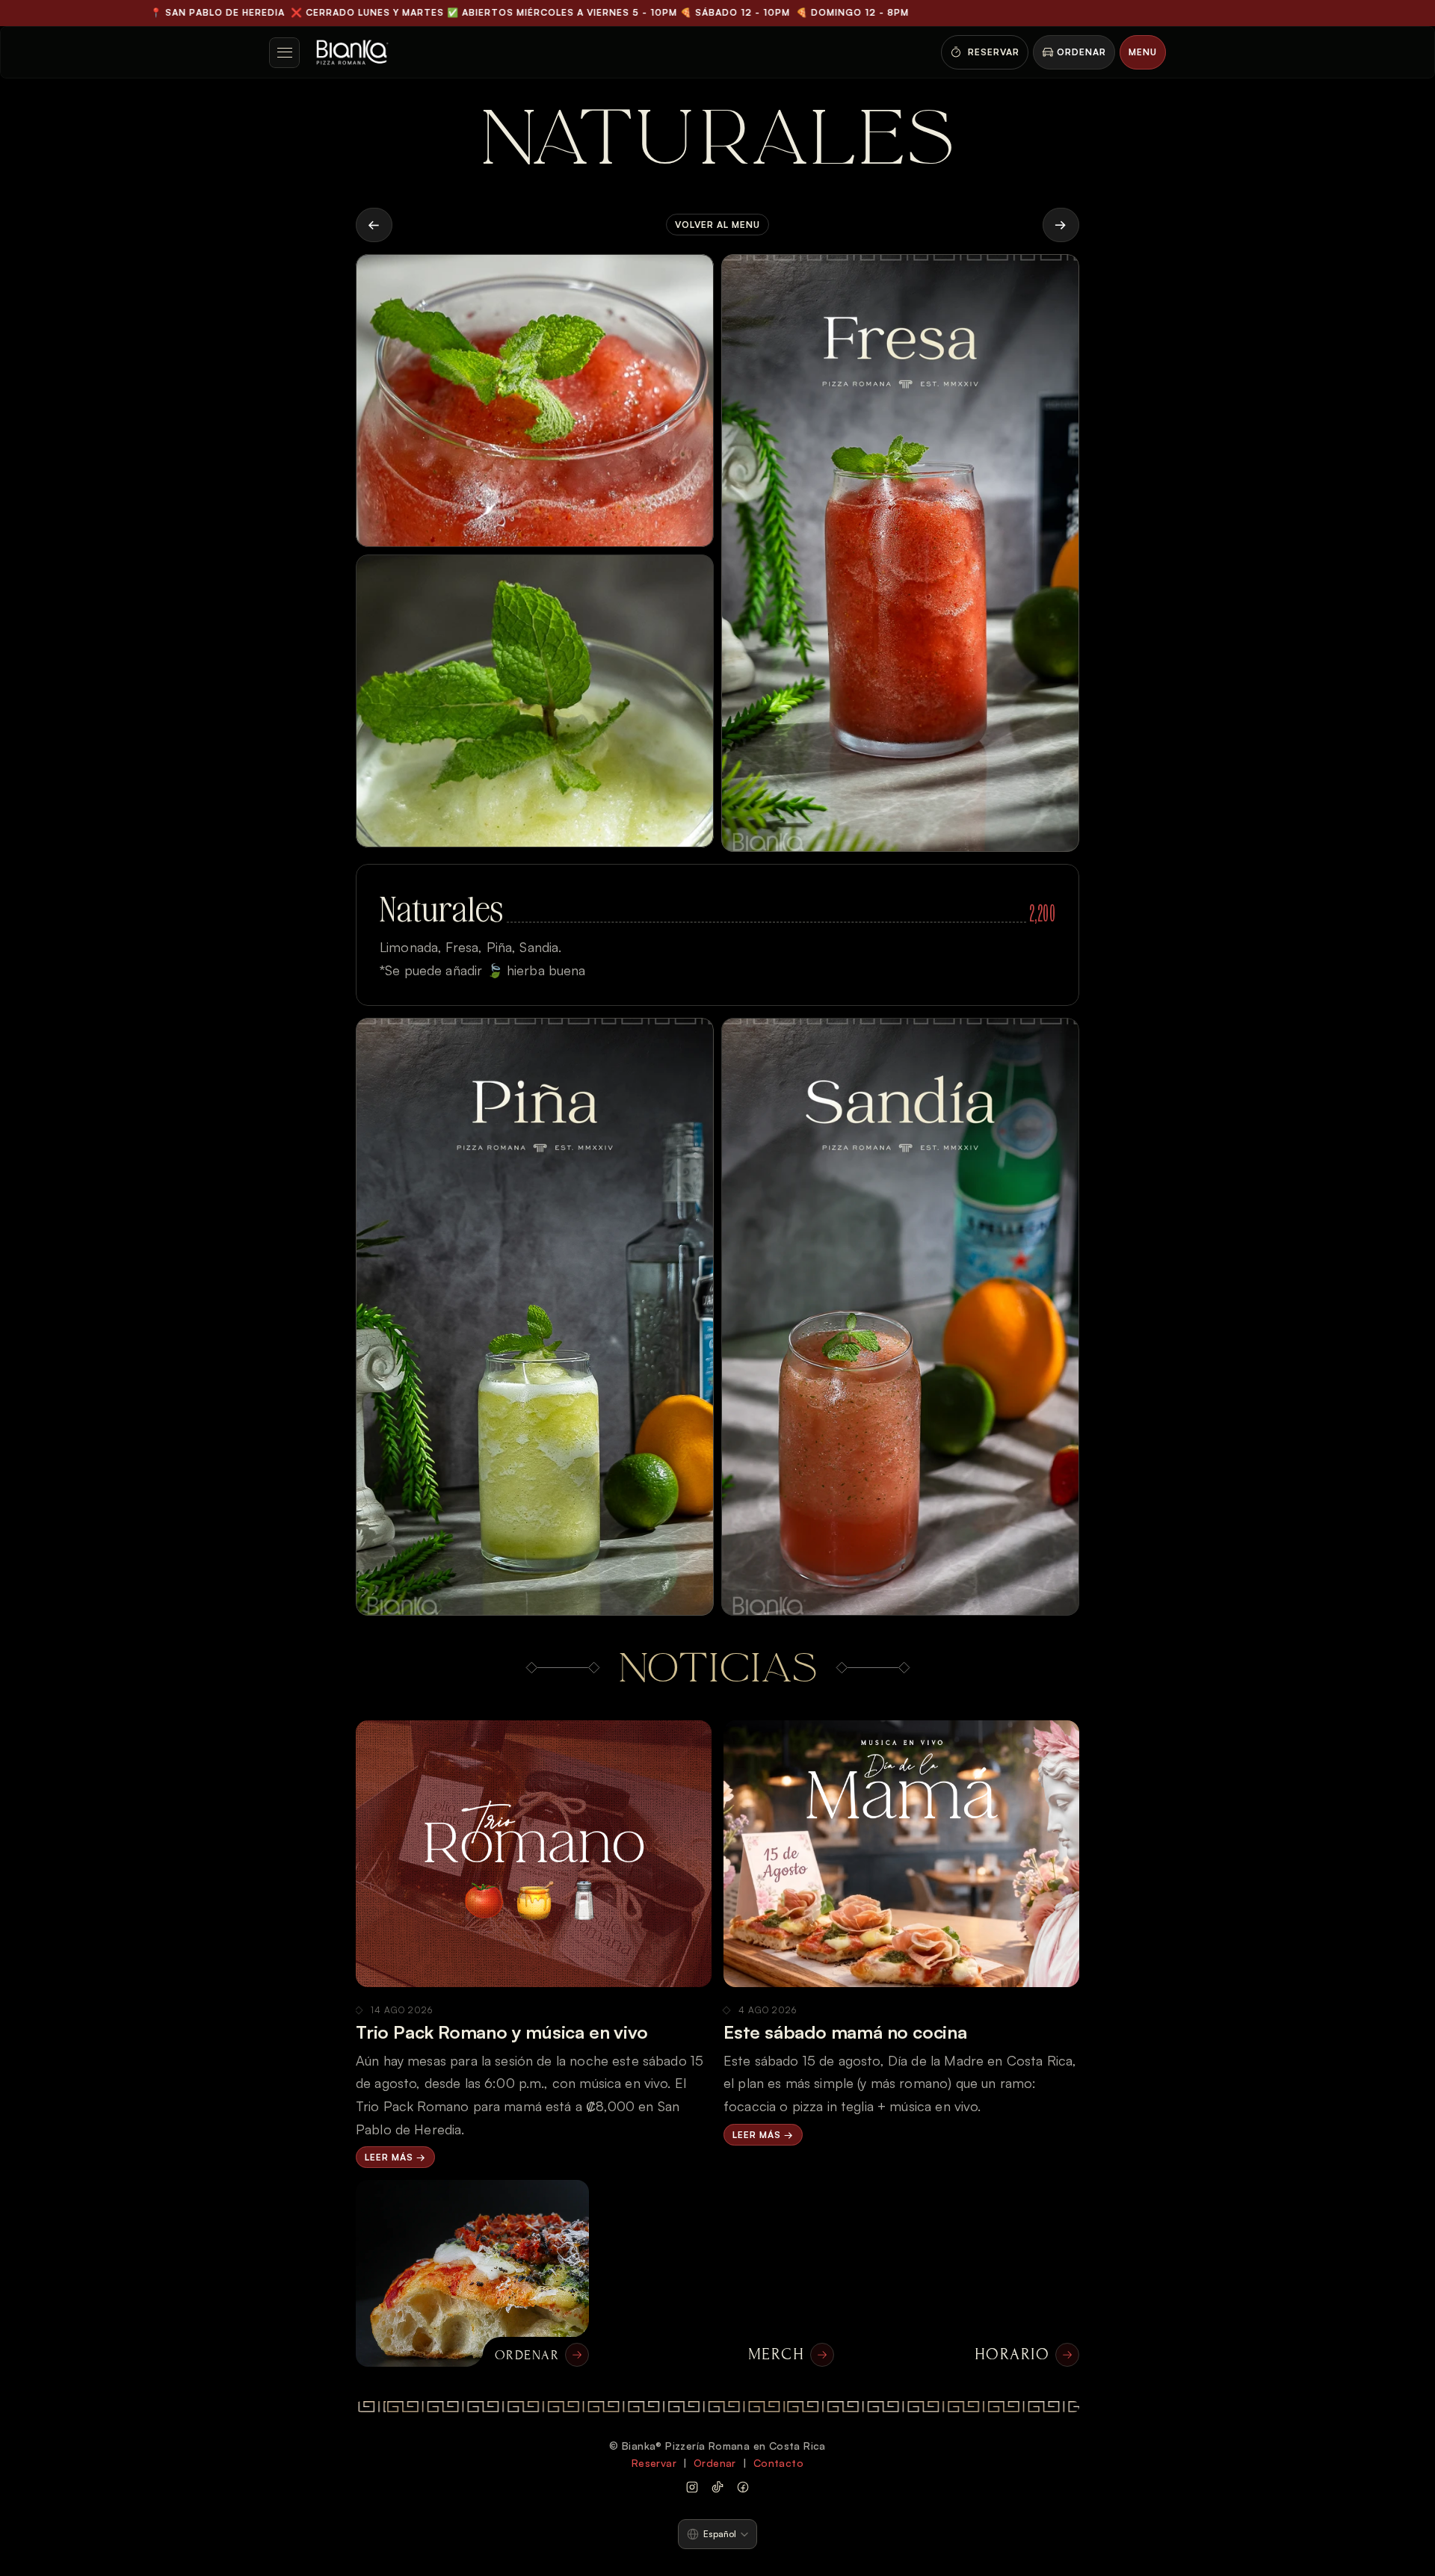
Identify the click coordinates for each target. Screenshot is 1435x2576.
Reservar (654, 2463)
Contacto (778, 2463)
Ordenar (715, 2463)
